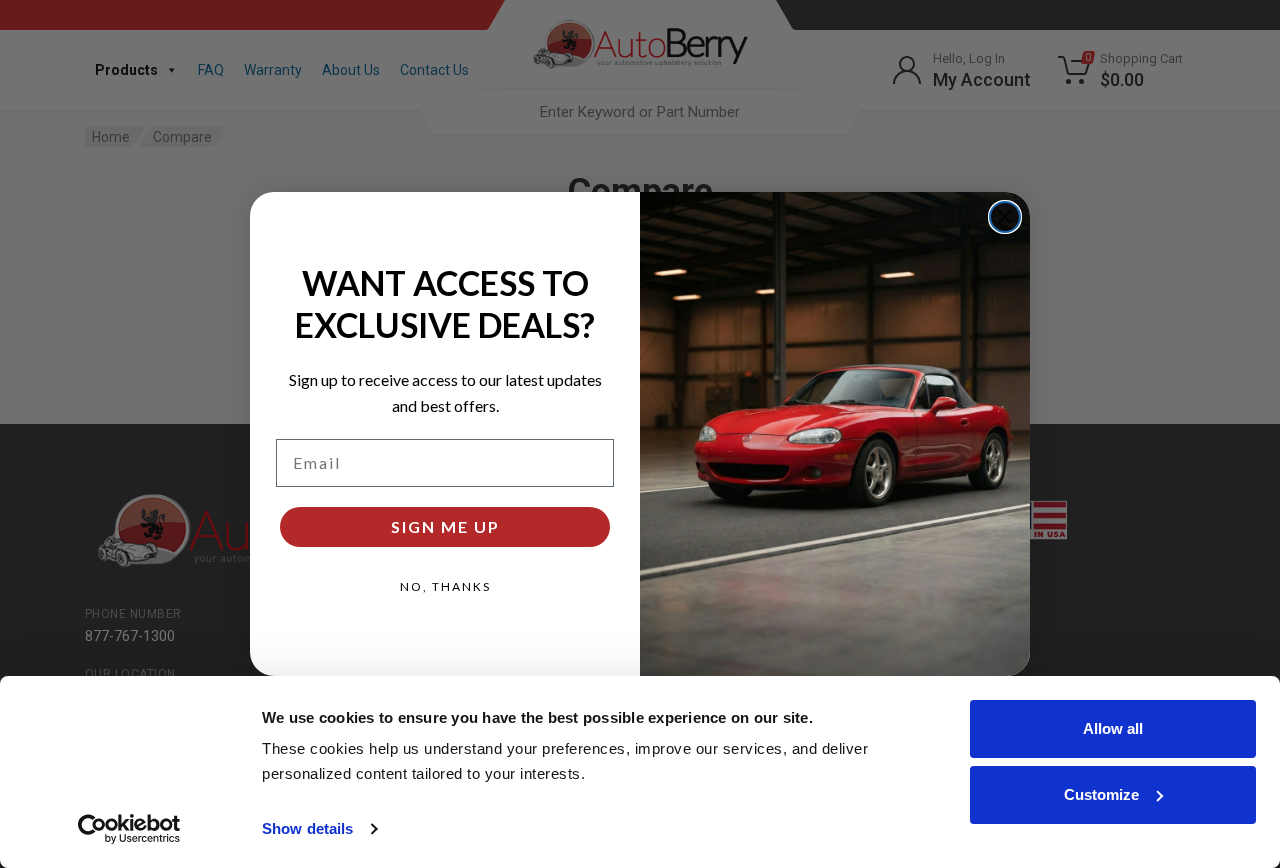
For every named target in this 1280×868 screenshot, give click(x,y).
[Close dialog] (1005, 217)
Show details (307, 828)
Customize (1101, 794)
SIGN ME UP (445, 526)
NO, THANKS (445, 586)
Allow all (1113, 728)
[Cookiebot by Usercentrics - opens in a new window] (129, 829)
